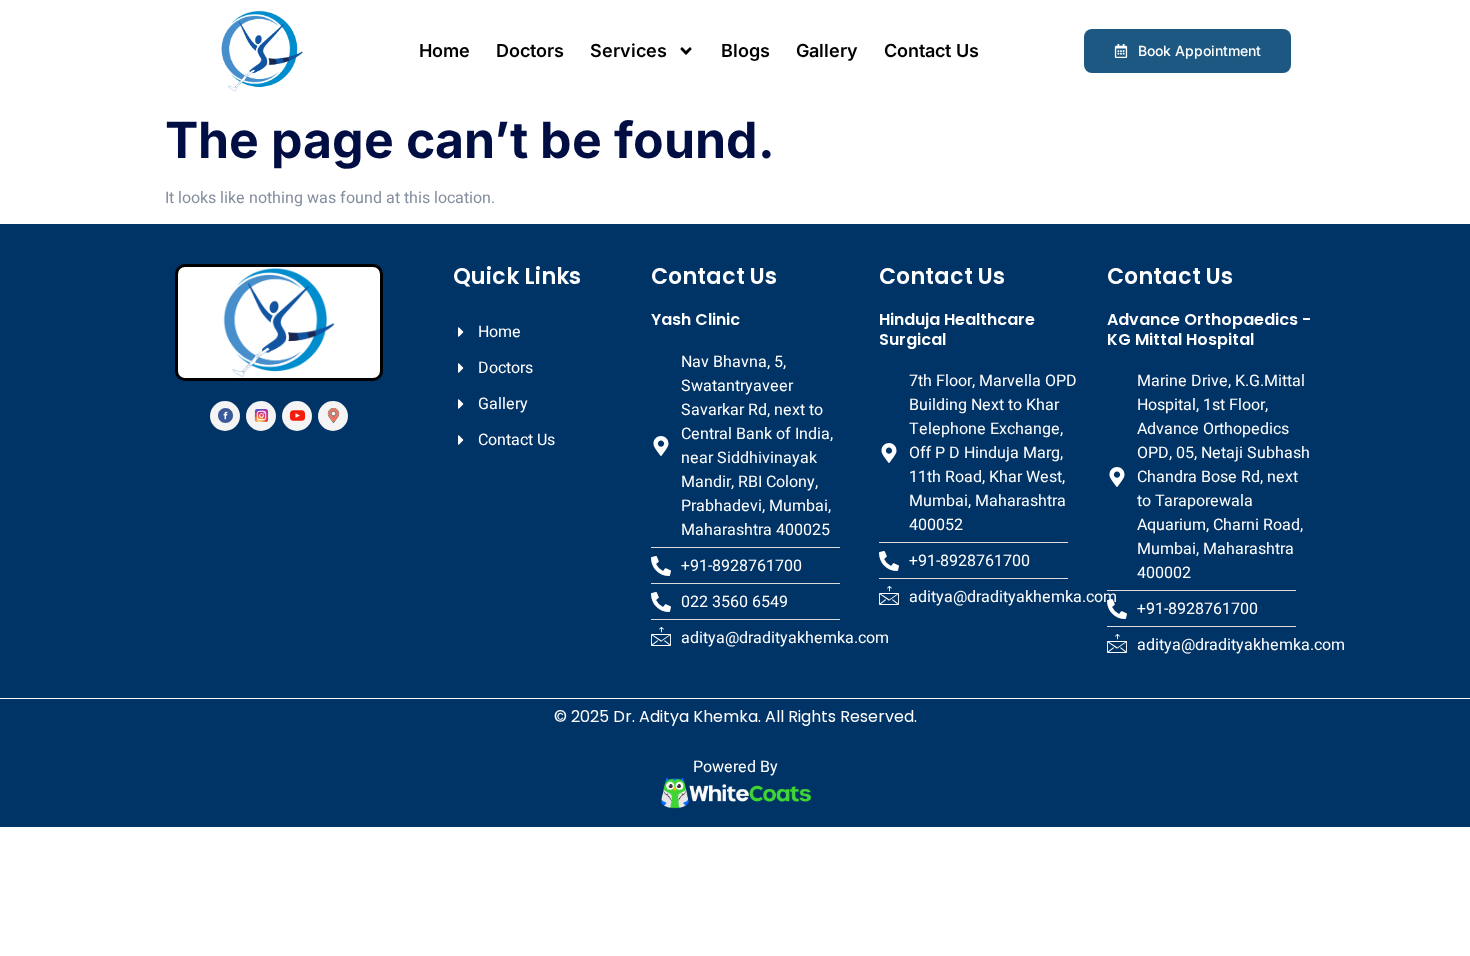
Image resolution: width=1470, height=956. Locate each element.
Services (628, 50)
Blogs (745, 50)
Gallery (827, 50)
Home (444, 50)
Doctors (530, 50)
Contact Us (931, 50)
